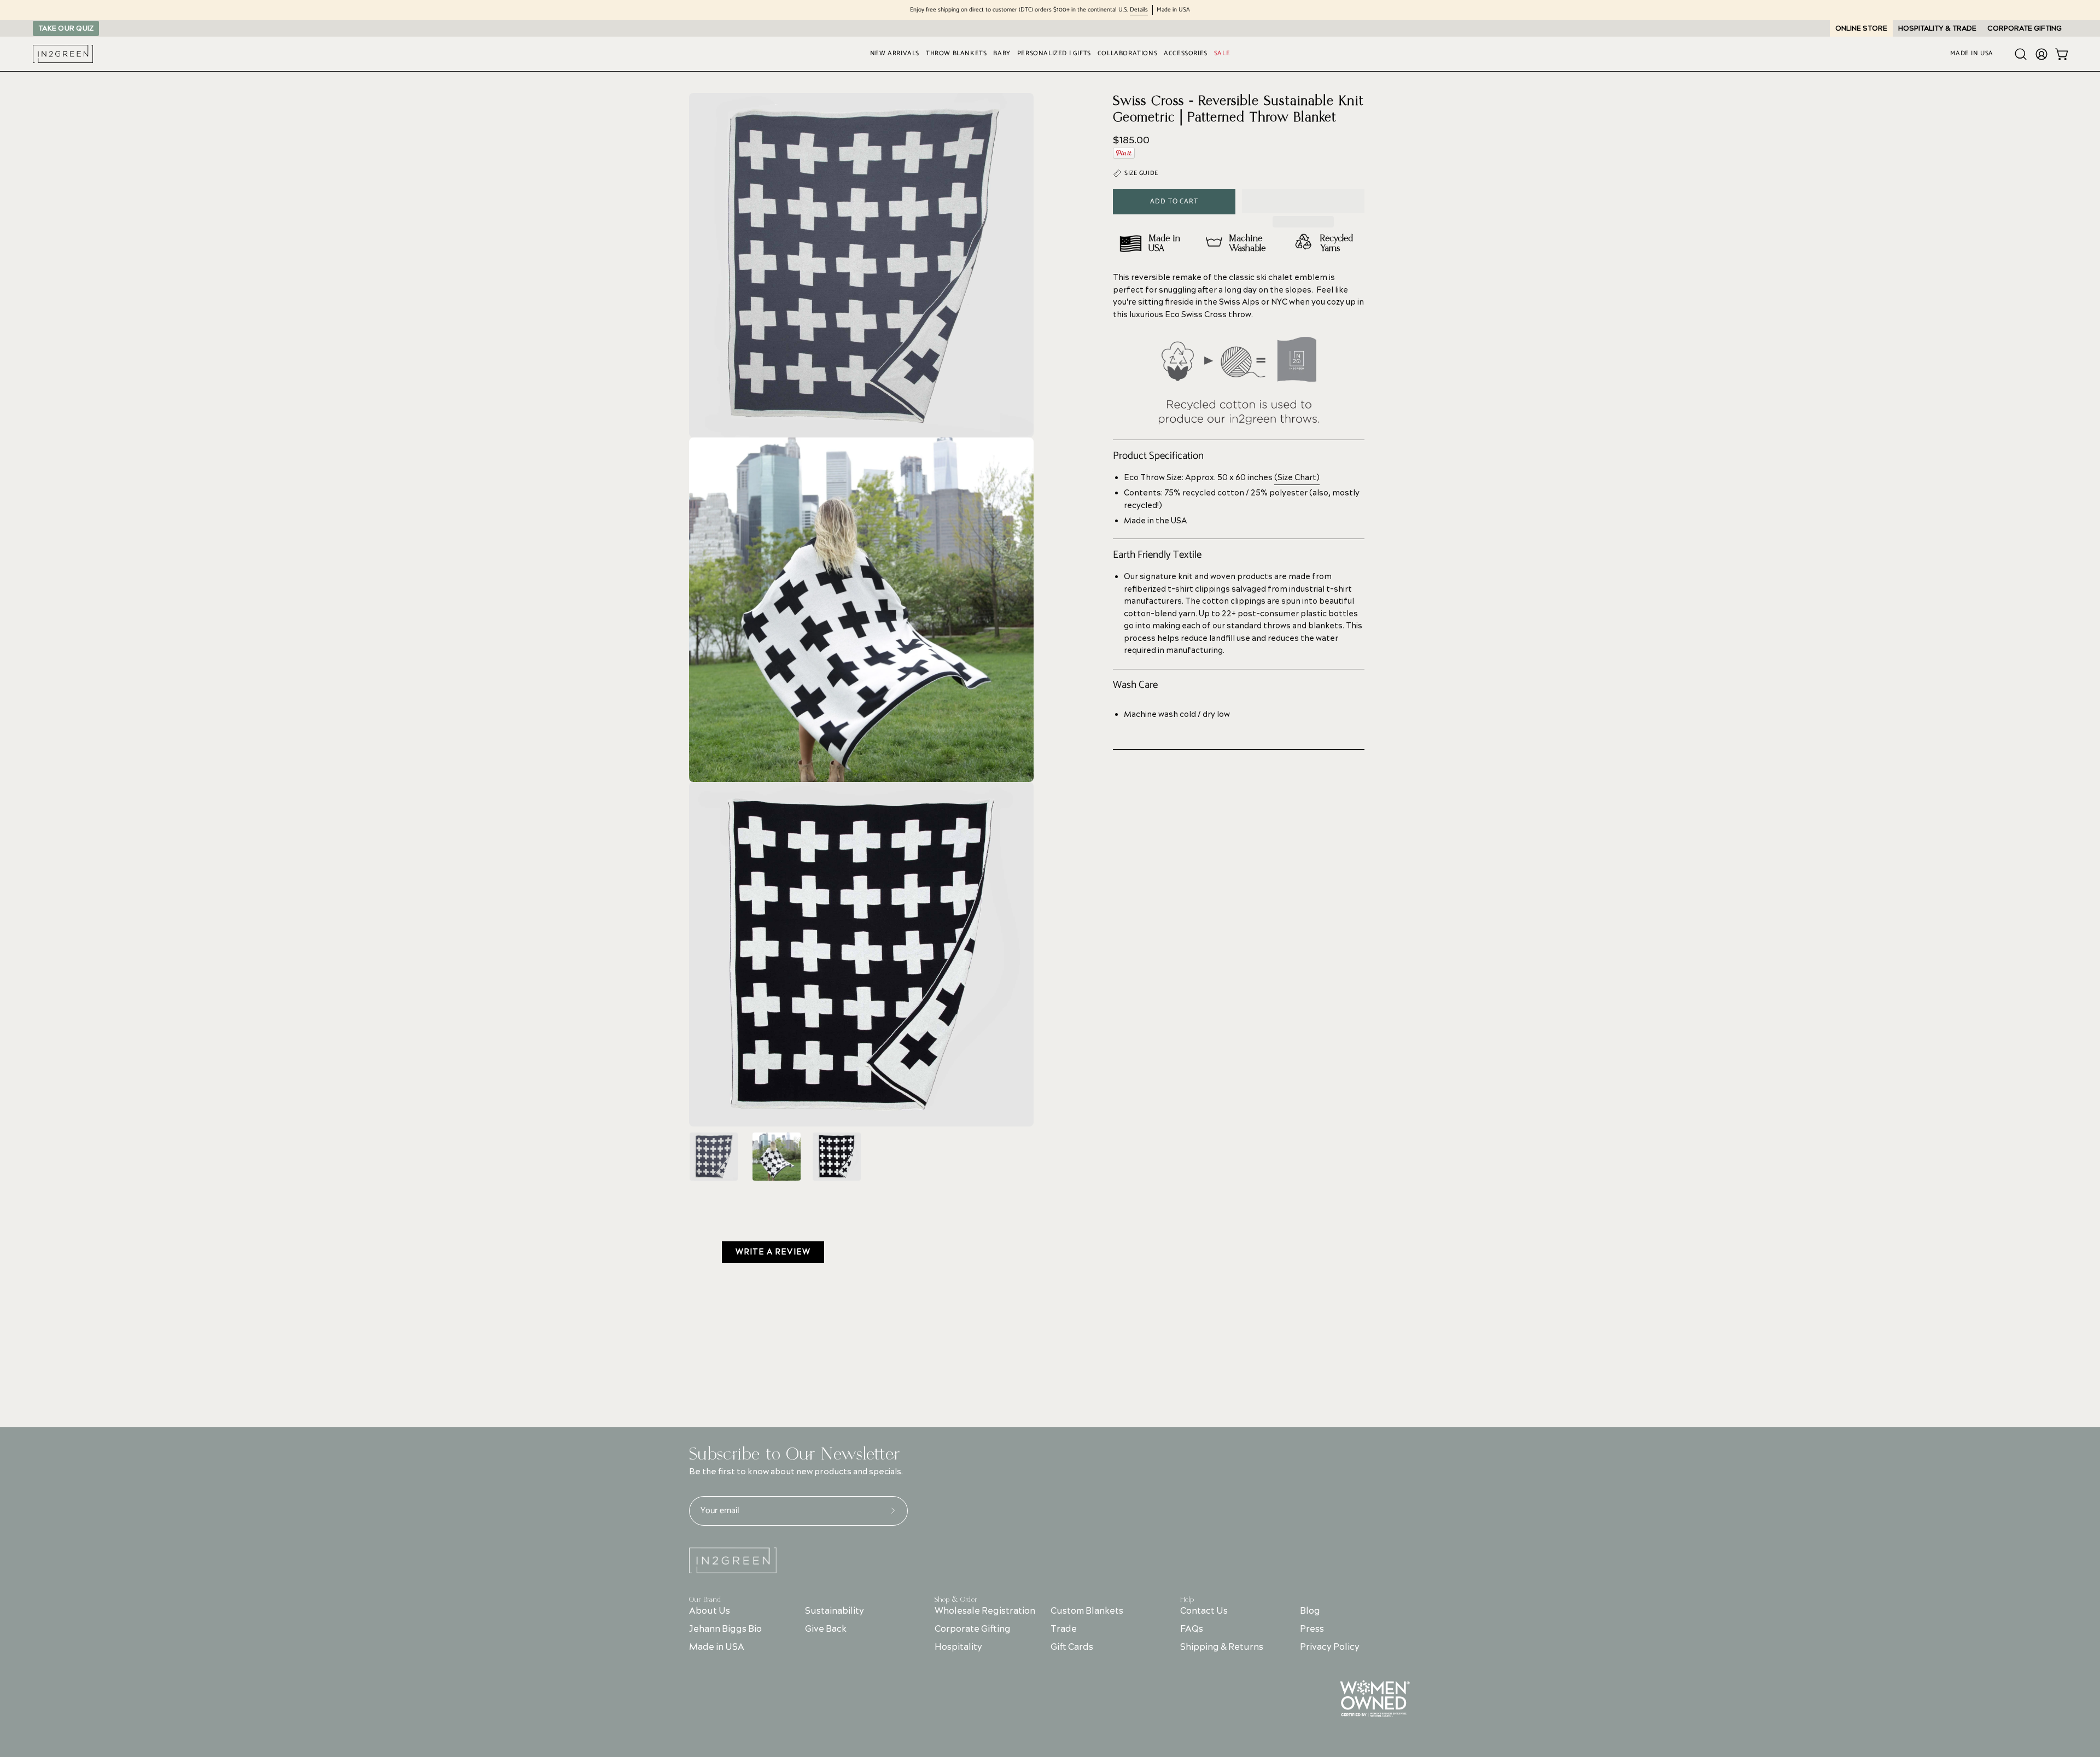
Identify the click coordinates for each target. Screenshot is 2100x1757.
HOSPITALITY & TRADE (1937, 28)
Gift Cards (1072, 1647)
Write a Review (773, 1252)
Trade (1064, 1629)
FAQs (1192, 1629)
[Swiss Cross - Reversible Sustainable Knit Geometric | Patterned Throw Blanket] (714, 1157)
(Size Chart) (1297, 478)
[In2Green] (63, 54)
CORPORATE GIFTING (2025, 28)
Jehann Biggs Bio (725, 1629)
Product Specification (1158, 456)
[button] (1303, 201)
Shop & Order (956, 1600)
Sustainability (835, 1611)
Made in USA (717, 1647)
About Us (710, 1611)
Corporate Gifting (973, 1629)
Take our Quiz (66, 28)
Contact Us (1204, 1611)
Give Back (826, 1629)
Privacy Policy (1330, 1647)
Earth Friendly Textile (1157, 555)
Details (1139, 10)
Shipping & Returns (1222, 1647)
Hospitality (958, 1647)
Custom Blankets (1087, 1611)
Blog (1310, 1611)
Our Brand (705, 1600)
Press (1312, 1629)
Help (1187, 1600)
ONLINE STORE (1861, 28)
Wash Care (1135, 685)
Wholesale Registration (985, 1611)
